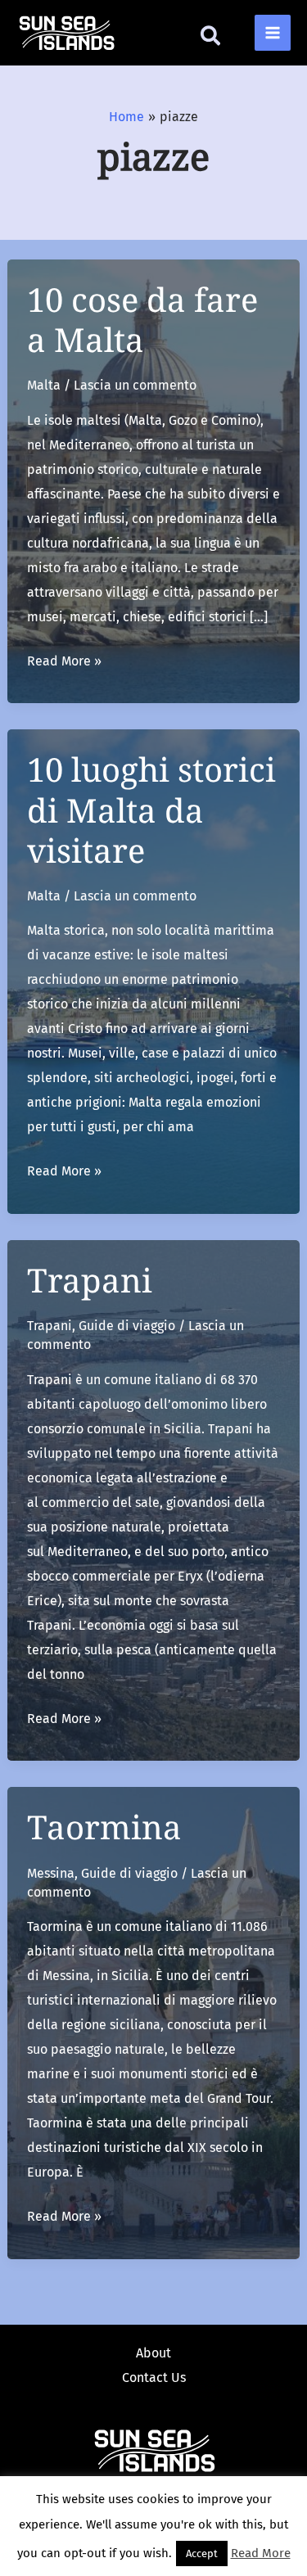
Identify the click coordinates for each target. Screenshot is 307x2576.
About (153, 2353)
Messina (51, 1873)
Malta (44, 385)
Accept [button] (202, 2553)
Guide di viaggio (127, 1326)
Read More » (64, 663)
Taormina (104, 1827)
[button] (211, 39)
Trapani (90, 1280)
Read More (261, 2553)
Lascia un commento (135, 385)
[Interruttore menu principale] (273, 33)
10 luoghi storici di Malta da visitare (151, 809)
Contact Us (154, 2377)
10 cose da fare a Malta (142, 319)
